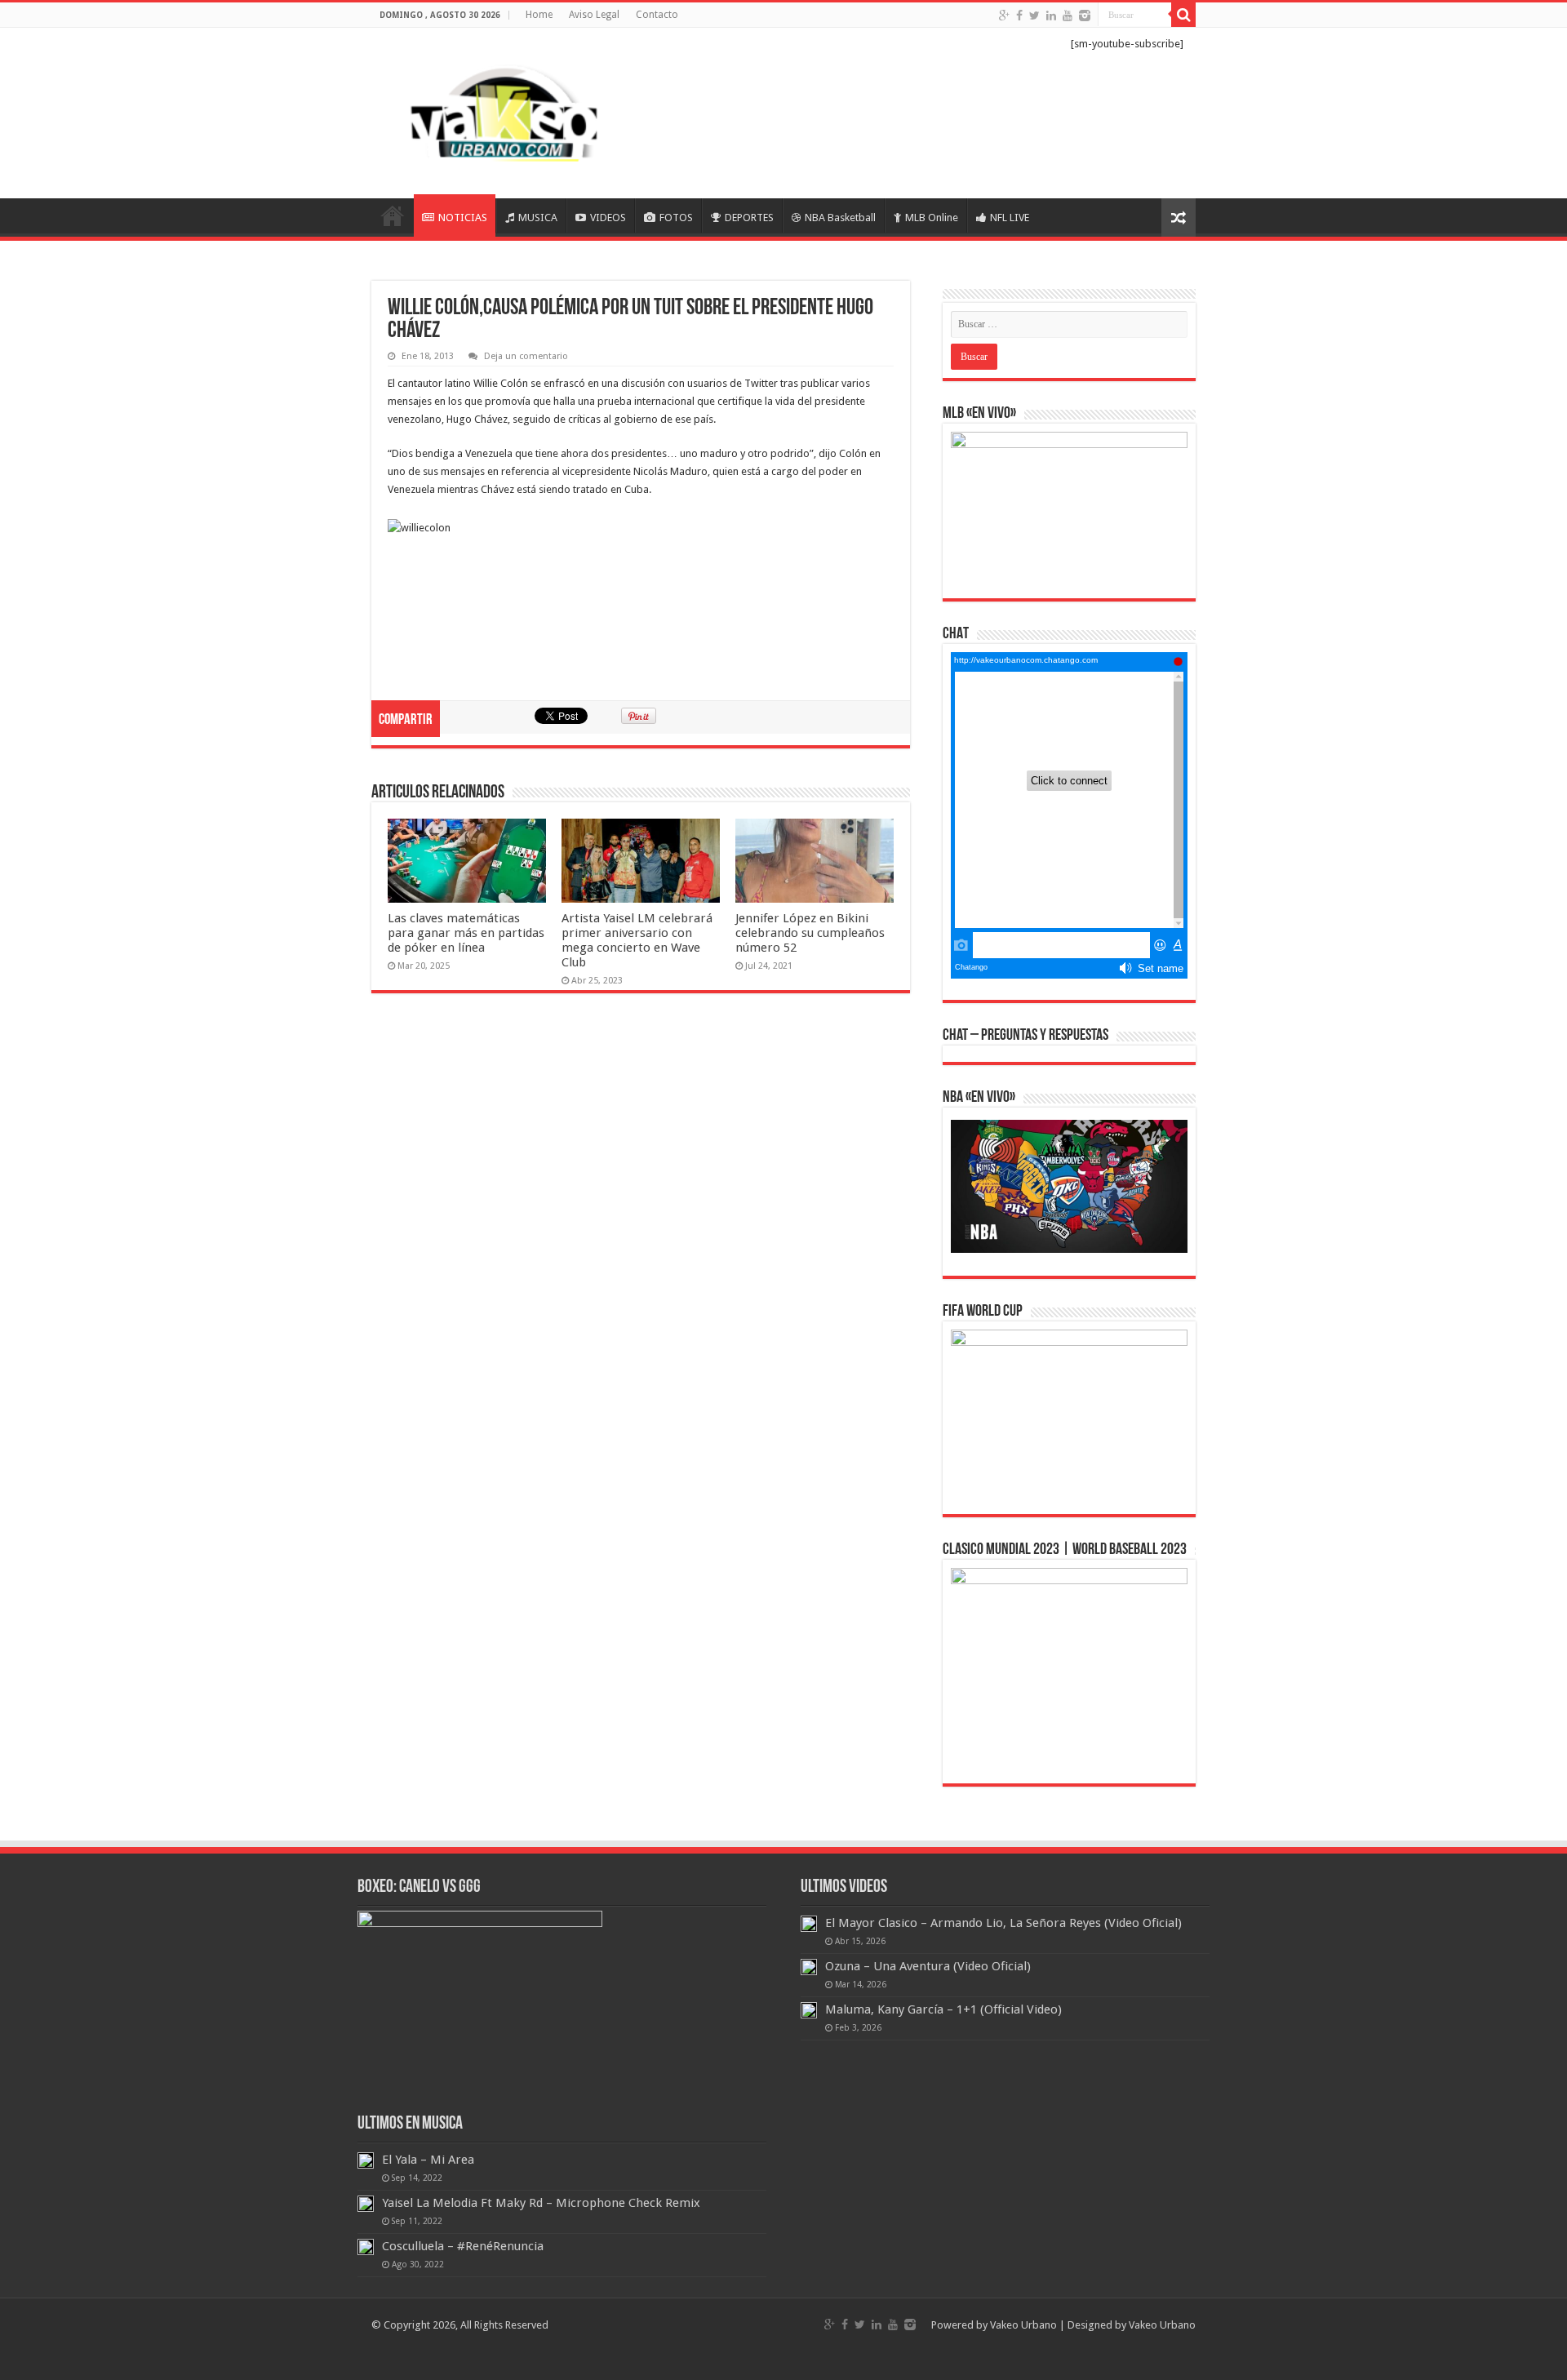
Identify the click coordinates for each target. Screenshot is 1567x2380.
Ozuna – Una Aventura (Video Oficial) (928, 1966)
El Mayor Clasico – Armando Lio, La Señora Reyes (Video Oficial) (1003, 1923)
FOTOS (676, 218)
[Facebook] (1019, 16)
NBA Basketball (840, 218)
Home (539, 15)
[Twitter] (1034, 16)
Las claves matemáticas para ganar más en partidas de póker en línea (466, 933)
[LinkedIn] (1051, 16)
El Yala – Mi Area (428, 2160)
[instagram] (1085, 16)
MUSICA (538, 218)
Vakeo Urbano (1162, 2325)
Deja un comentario (526, 356)
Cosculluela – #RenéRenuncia (463, 2246)
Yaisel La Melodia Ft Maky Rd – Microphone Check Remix (541, 2203)
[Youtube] (1068, 16)
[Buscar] (1183, 15)
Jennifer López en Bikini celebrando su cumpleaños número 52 (810, 933)
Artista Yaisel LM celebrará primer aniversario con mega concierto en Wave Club (637, 940)
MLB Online (932, 218)
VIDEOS (608, 218)
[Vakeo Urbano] (506, 110)
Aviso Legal (594, 15)
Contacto (657, 15)
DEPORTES (749, 218)
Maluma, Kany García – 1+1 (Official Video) (943, 2009)
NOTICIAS (463, 218)
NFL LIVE (1010, 218)
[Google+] (1004, 16)
